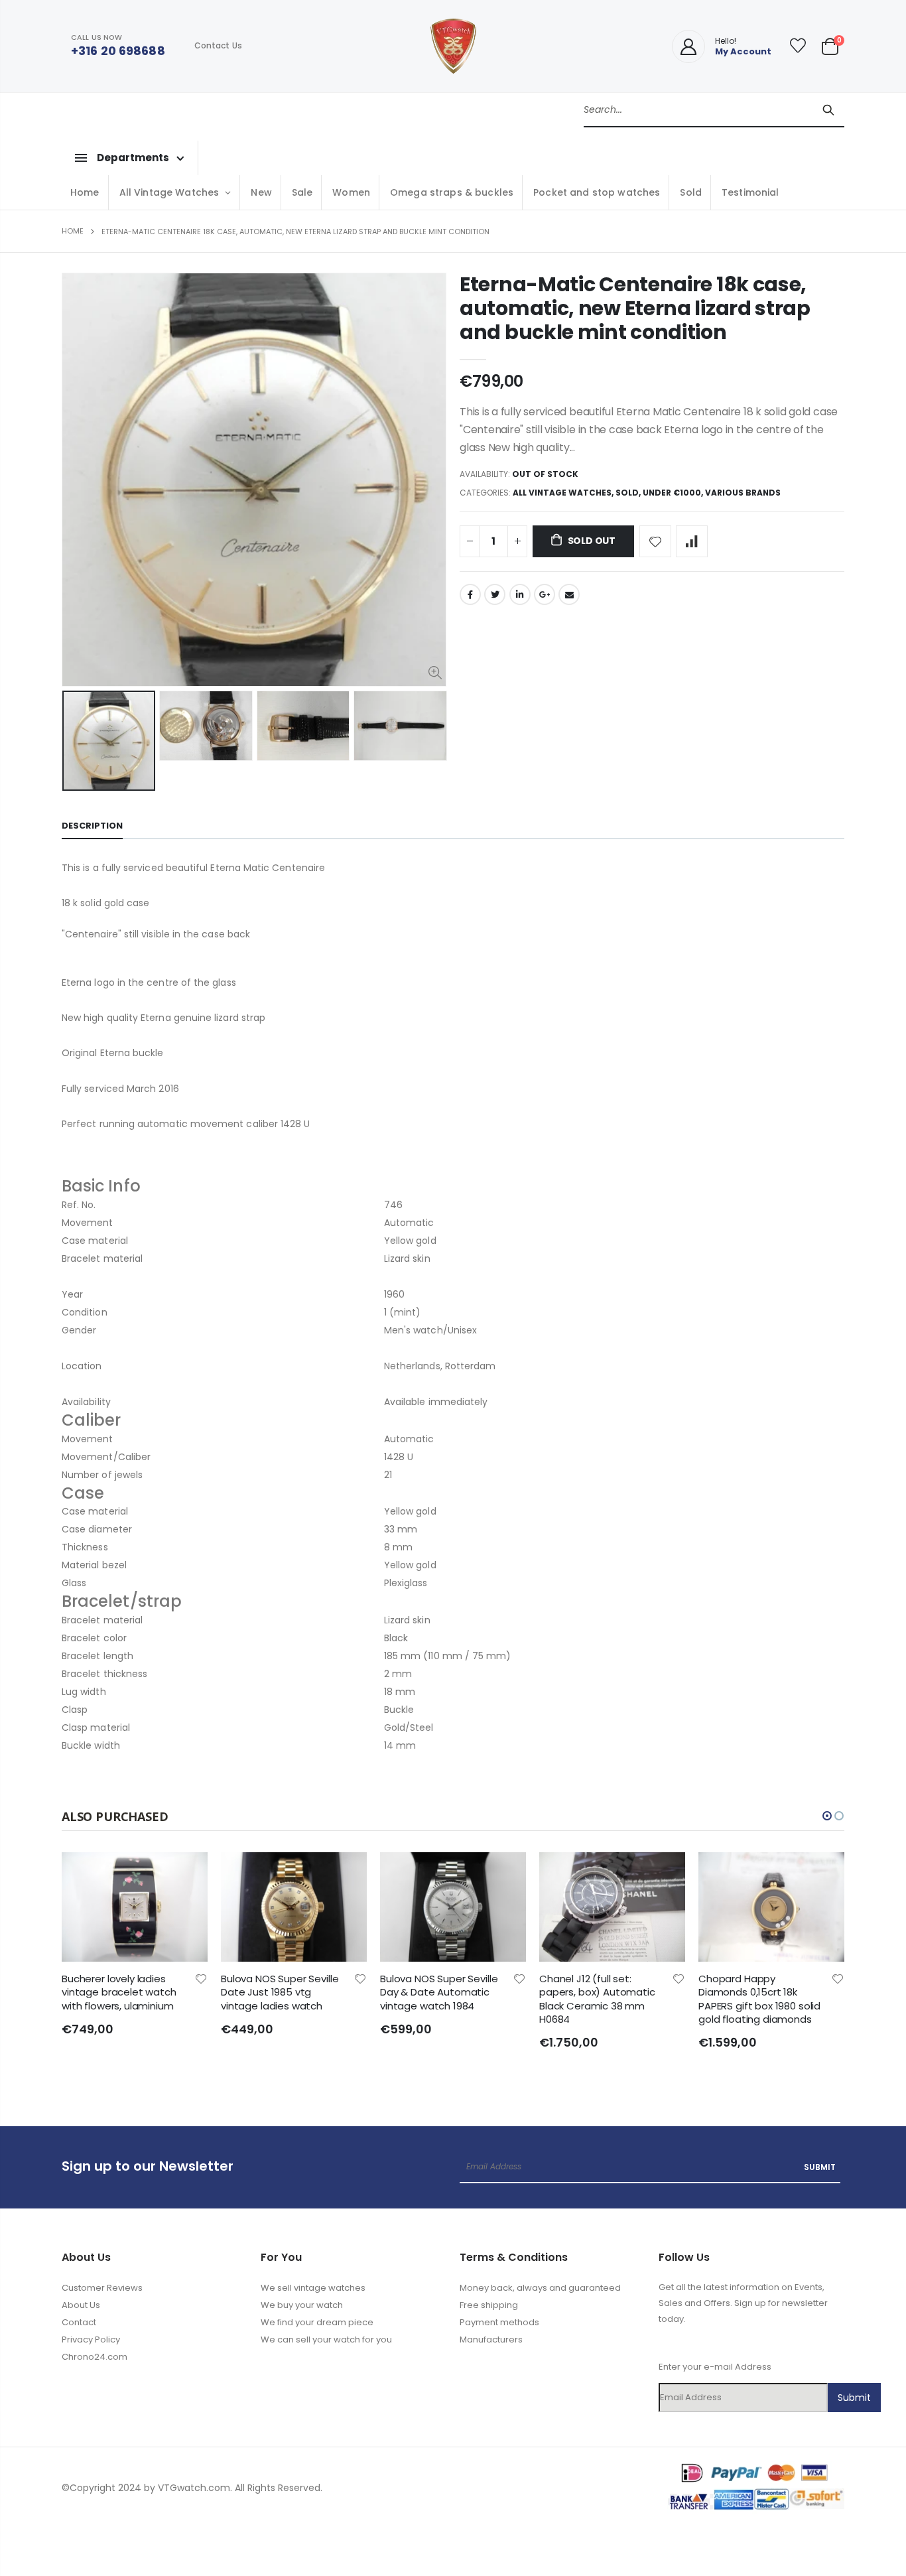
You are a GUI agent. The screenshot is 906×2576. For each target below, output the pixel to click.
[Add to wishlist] (655, 541)
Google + (545, 594)
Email (569, 594)
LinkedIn (520, 594)
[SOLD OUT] (186, 1874)
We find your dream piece (317, 2322)
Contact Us (218, 45)
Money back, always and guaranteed (540, 2288)
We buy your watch (302, 2305)
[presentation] (76, 740)
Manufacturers (491, 2339)
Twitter (495, 594)
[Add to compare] (692, 541)
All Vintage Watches (562, 493)
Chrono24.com (95, 2357)
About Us (81, 2305)
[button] (827, 1816)
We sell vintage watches (313, 2288)
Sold (627, 493)
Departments (133, 158)
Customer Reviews (102, 2288)
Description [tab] (92, 826)
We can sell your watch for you (326, 2339)
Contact (79, 2322)
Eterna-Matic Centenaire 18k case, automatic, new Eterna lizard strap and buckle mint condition (635, 308)
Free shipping (489, 2305)
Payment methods (499, 2322)
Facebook (470, 594)
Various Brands (743, 493)
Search (828, 109)
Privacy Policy (91, 2339)
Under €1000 (672, 493)
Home (73, 231)
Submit (820, 2167)
